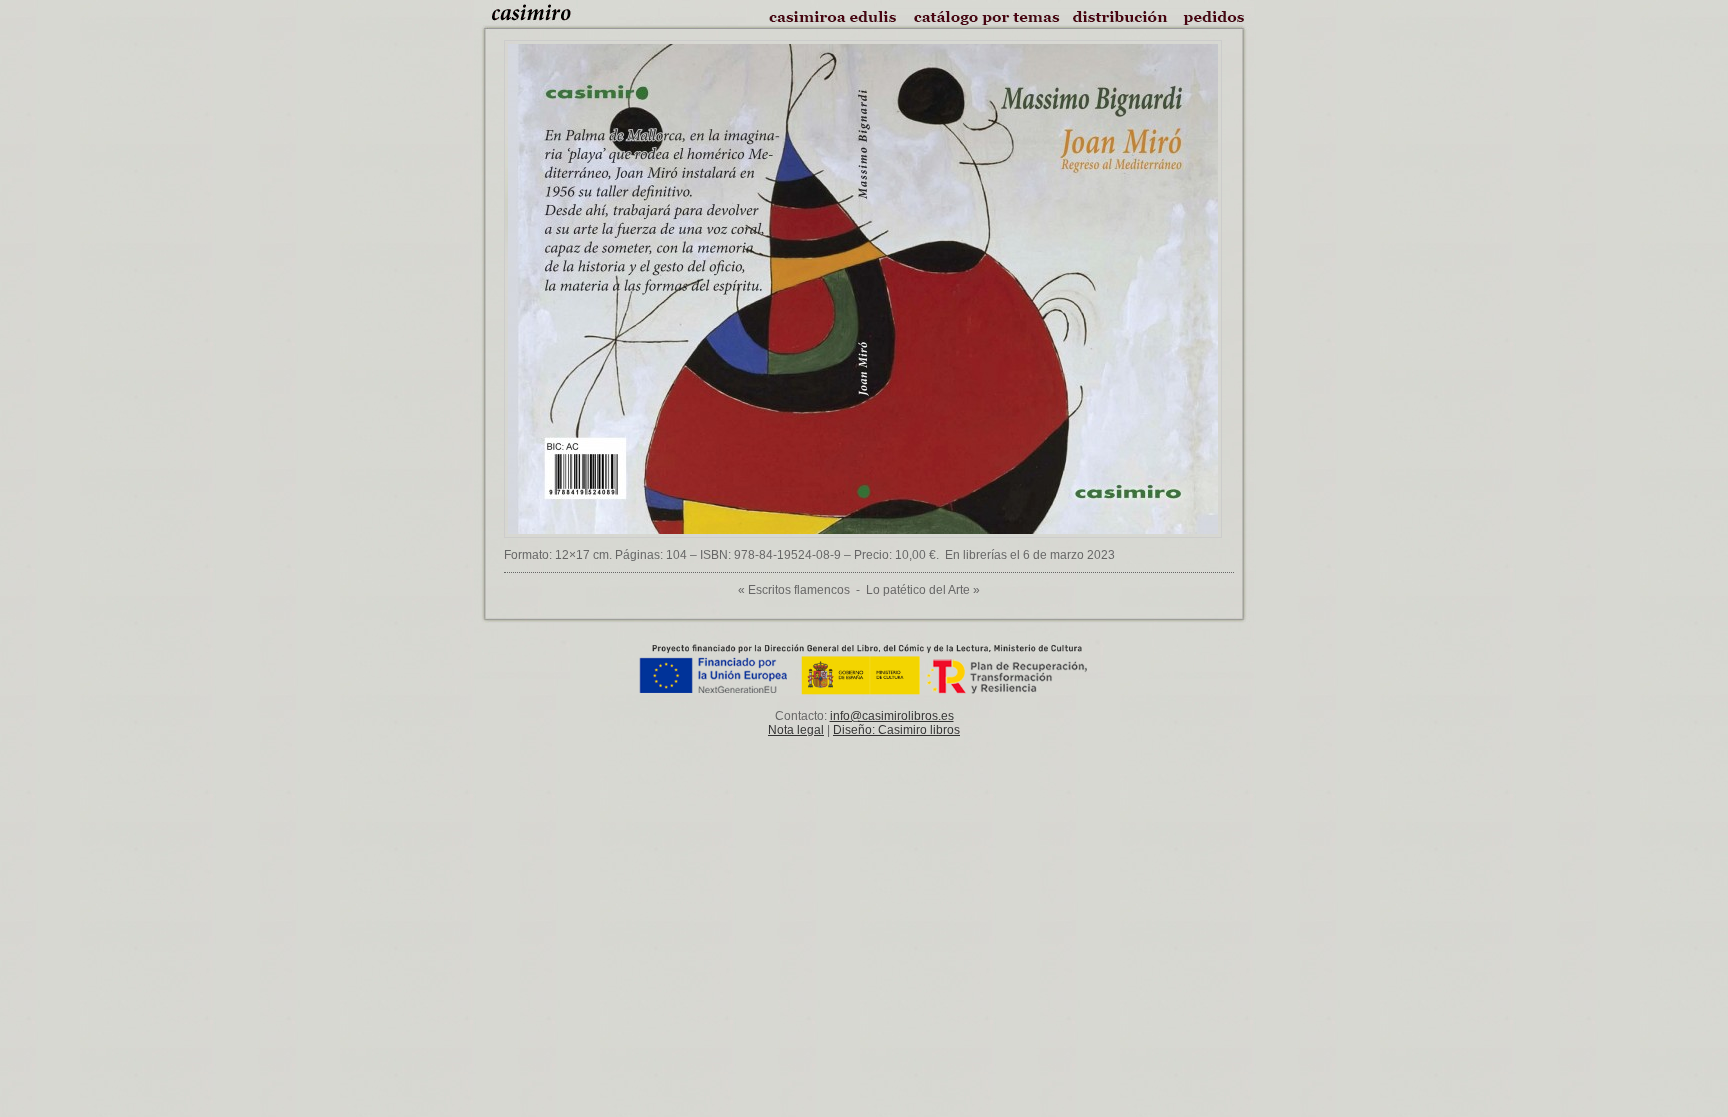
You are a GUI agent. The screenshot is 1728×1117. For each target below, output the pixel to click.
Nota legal (796, 730)
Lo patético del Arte (918, 590)
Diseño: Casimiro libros (896, 730)
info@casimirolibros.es (892, 716)
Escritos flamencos (799, 590)
